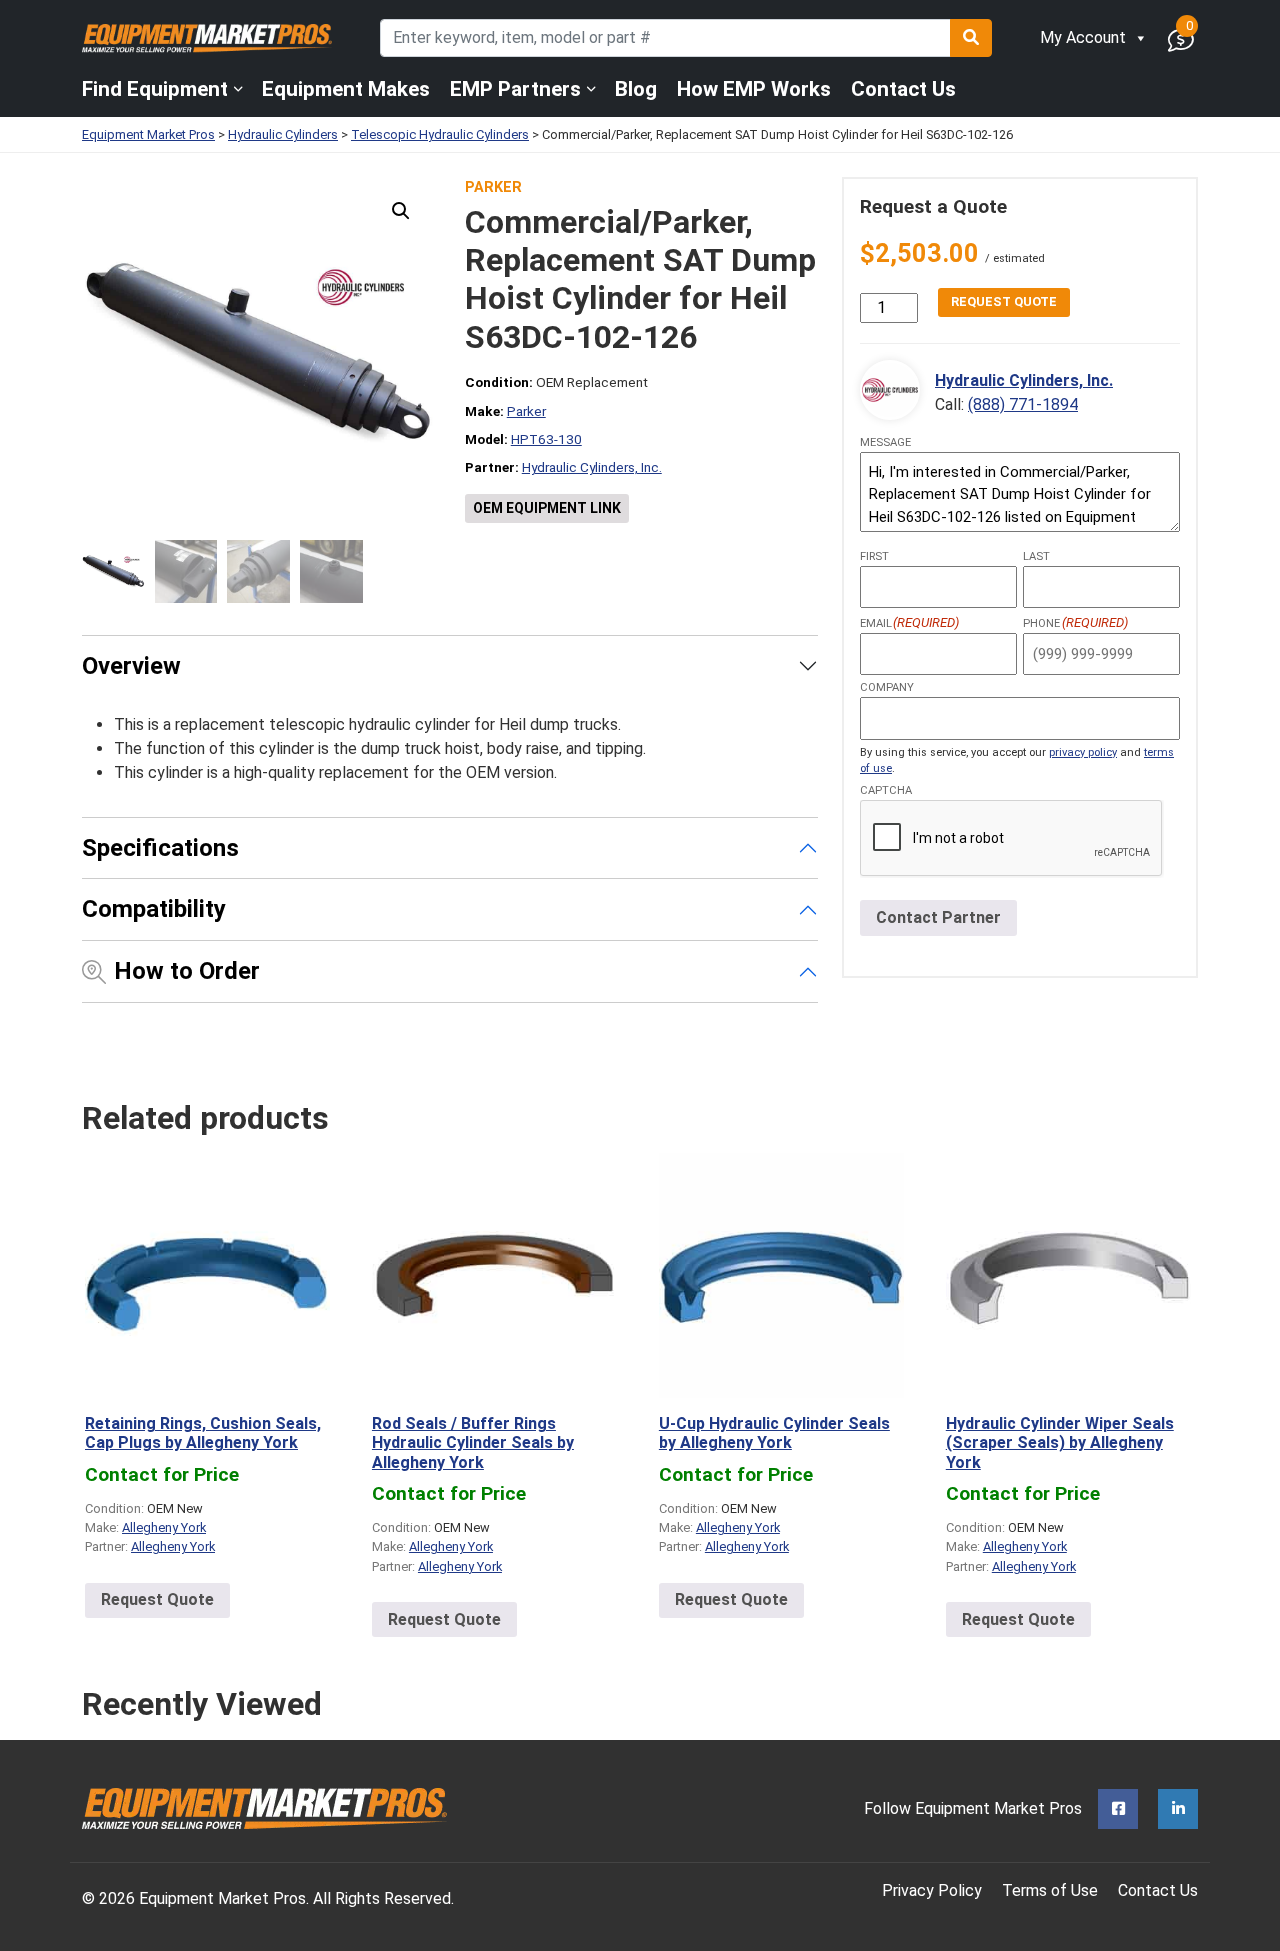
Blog (636, 89)
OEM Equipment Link (547, 508)
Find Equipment (155, 89)
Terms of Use (1050, 1890)
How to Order (187, 971)
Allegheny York (164, 1527)
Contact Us (903, 89)
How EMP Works (754, 89)
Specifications (160, 848)
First (874, 556)
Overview (131, 666)
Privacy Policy (932, 1890)
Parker (493, 187)
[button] (401, 211)
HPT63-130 (546, 439)
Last (1036, 556)
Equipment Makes (346, 89)
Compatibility (154, 909)
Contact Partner (938, 917)
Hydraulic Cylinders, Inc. (592, 467)
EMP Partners (515, 89)
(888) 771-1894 (1023, 404)
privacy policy (1083, 752)
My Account (1083, 37)
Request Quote (1004, 301)
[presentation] (1012, 839)
